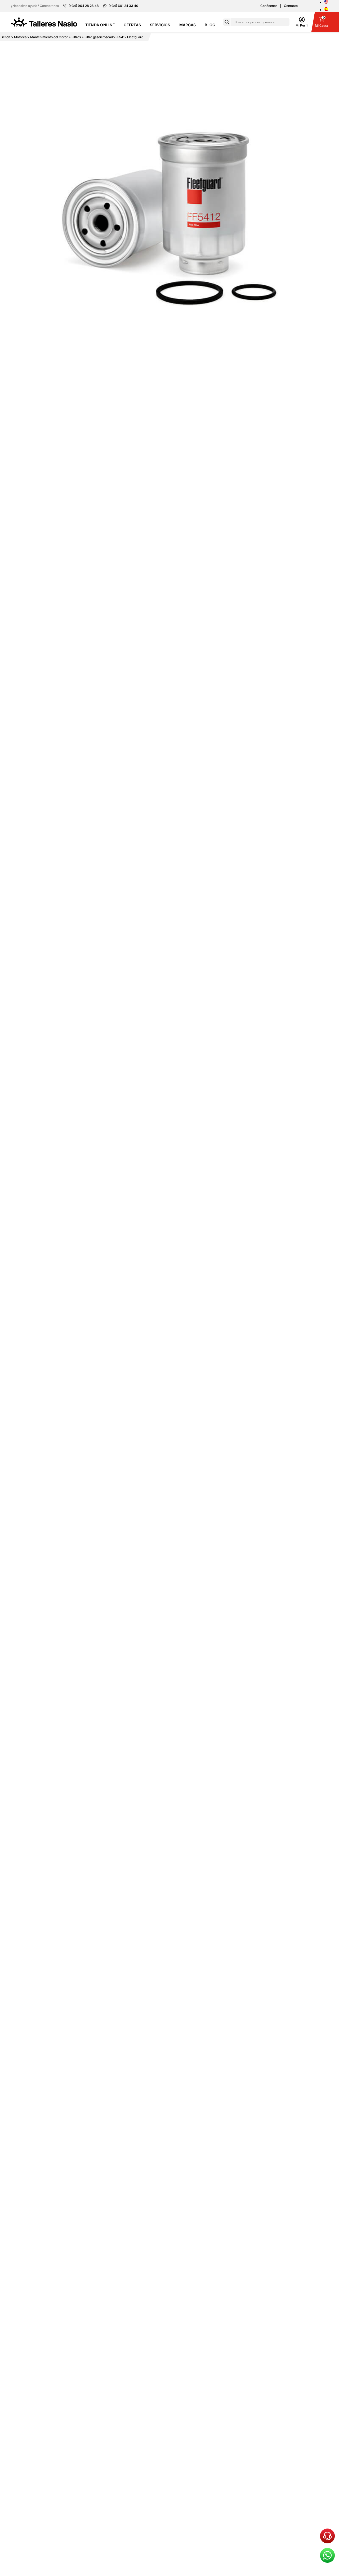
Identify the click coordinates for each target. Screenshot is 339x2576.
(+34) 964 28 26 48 (84, 6)
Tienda (5, 37)
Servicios (160, 25)
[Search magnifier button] (227, 22)
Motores (20, 37)
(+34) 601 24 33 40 (123, 6)
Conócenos (269, 6)
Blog (210, 25)
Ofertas (132, 25)
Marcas (188, 25)
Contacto (291, 6)
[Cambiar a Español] (326, 10)
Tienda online (100, 25)
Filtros (76, 37)
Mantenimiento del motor (49, 37)
